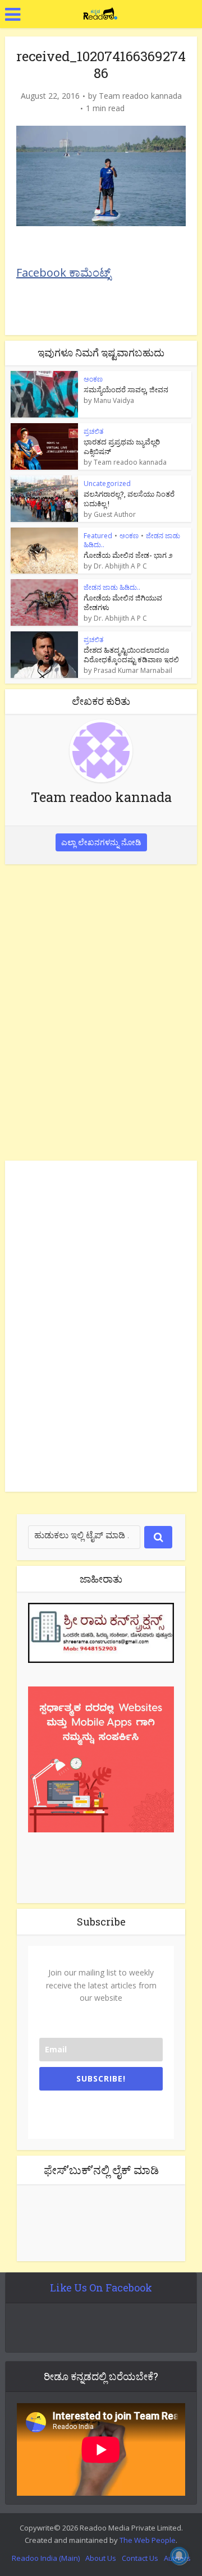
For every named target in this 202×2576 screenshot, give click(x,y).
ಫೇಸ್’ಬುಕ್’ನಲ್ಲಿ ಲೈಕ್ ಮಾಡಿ (101, 2170)
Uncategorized (107, 483)
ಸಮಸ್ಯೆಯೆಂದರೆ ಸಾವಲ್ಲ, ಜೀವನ (126, 389)
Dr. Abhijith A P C (120, 566)
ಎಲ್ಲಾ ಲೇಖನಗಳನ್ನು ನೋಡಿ (101, 842)
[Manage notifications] (179, 2556)
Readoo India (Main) (46, 2558)
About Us (101, 2558)
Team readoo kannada (140, 96)
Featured (98, 536)
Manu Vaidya (114, 401)
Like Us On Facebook (101, 2288)
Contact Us (140, 2558)
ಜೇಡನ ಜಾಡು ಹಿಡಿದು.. (112, 587)
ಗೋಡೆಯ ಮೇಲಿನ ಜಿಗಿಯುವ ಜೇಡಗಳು (123, 602)
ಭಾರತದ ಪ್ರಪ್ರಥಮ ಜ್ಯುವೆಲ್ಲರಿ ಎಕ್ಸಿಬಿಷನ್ (122, 446)
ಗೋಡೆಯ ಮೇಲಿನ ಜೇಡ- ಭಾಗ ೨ (128, 555)
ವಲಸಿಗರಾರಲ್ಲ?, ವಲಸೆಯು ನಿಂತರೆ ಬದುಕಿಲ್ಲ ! (129, 499)
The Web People (148, 2540)
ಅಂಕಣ (93, 379)
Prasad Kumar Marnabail (133, 671)
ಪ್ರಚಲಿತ (93, 431)
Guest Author (115, 515)
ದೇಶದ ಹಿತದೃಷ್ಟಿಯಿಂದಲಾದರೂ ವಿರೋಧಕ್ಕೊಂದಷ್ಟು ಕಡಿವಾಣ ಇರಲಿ (131, 655)
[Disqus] (101, 1010)
